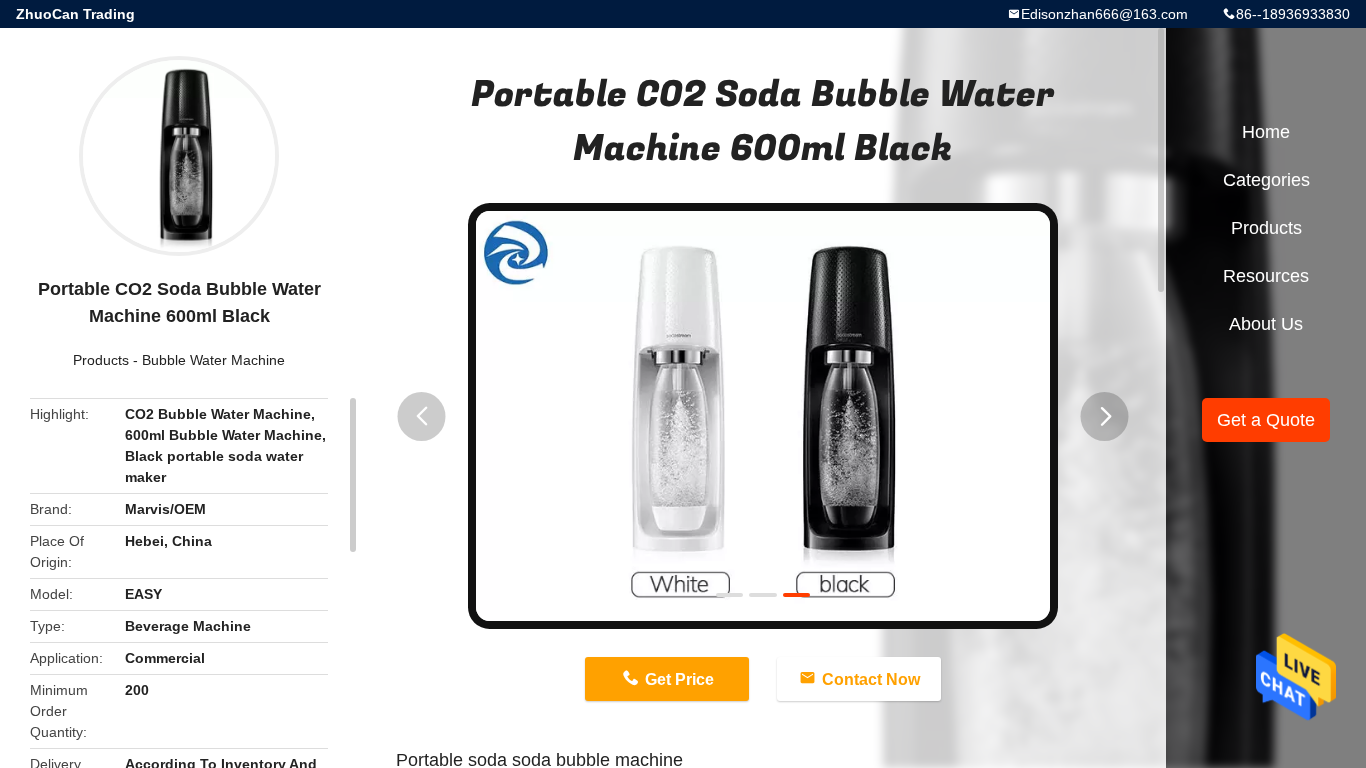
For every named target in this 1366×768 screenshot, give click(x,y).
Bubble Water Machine (213, 360)
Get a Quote (1266, 420)
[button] (422, 416)
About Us (1266, 324)
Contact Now (871, 679)
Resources (1266, 276)
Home (1266, 132)
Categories (1266, 180)
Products (101, 360)
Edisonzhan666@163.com (1104, 14)
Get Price (679, 679)
